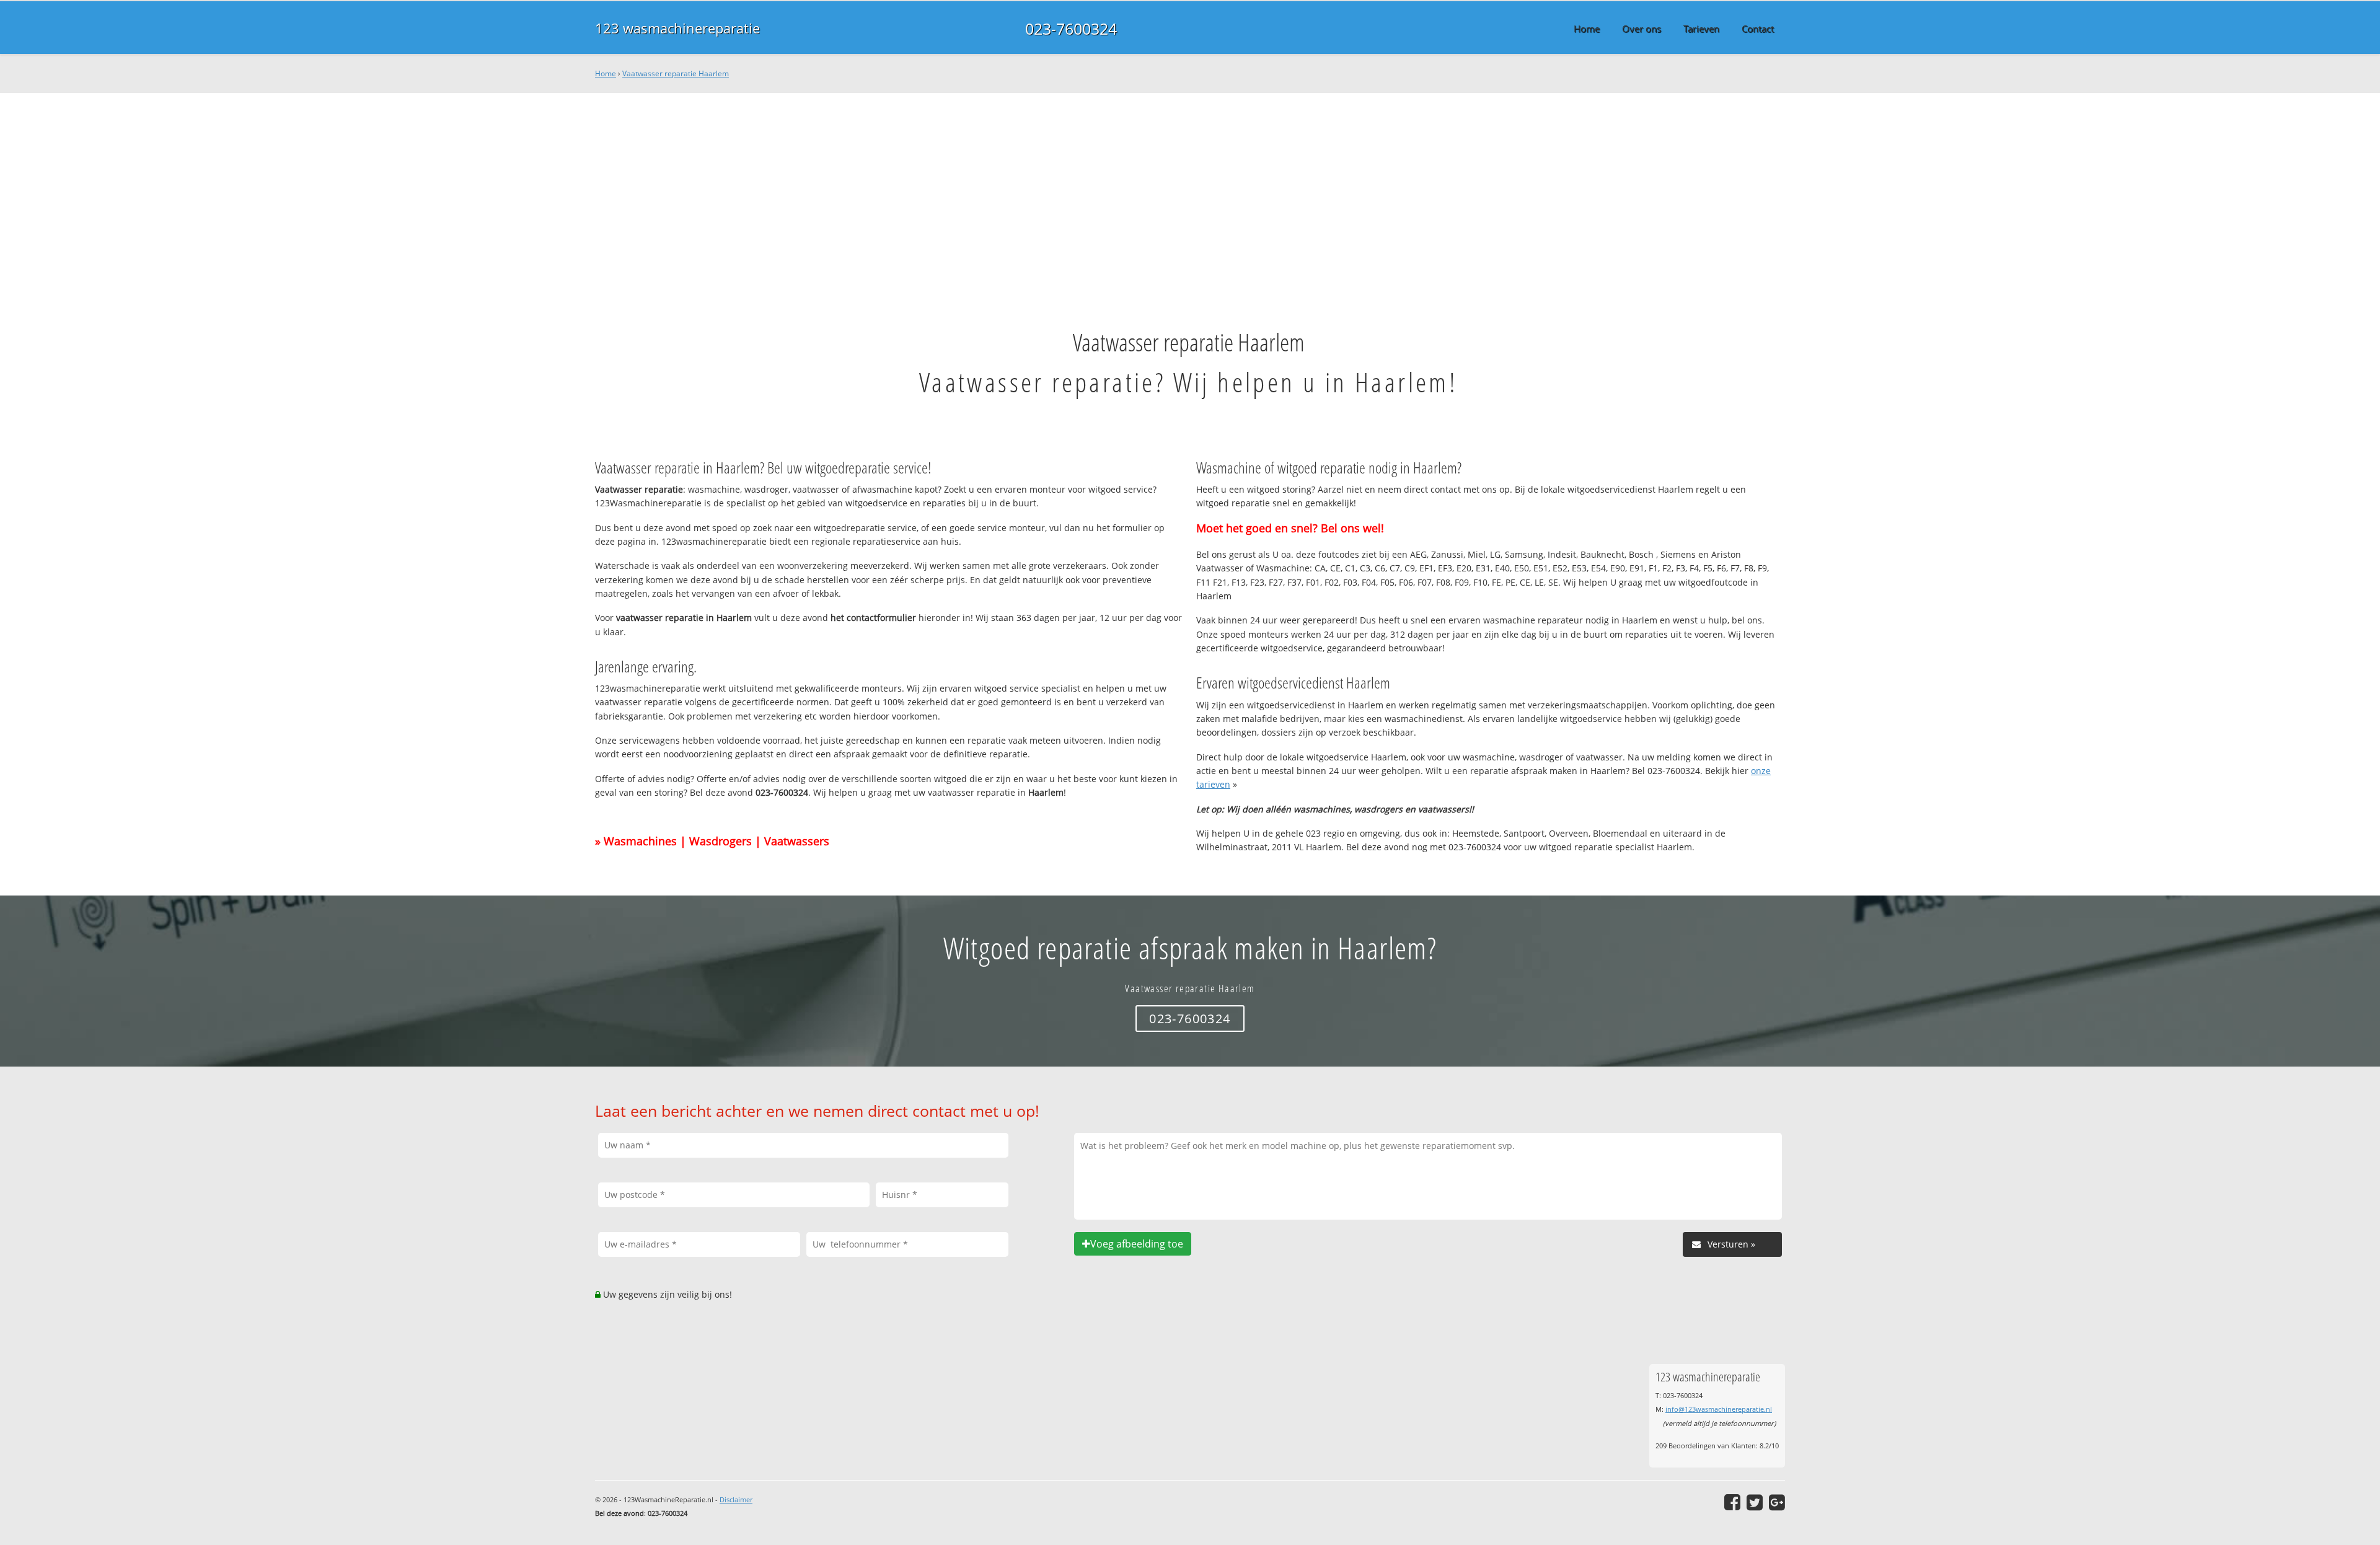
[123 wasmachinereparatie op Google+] (1777, 1502)
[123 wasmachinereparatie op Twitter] (1755, 1502)
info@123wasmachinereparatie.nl (1719, 1409)
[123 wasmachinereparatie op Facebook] (1732, 1502)
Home (606, 73)
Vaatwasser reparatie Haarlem (676, 73)
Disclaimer (736, 1499)
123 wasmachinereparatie (677, 28)
